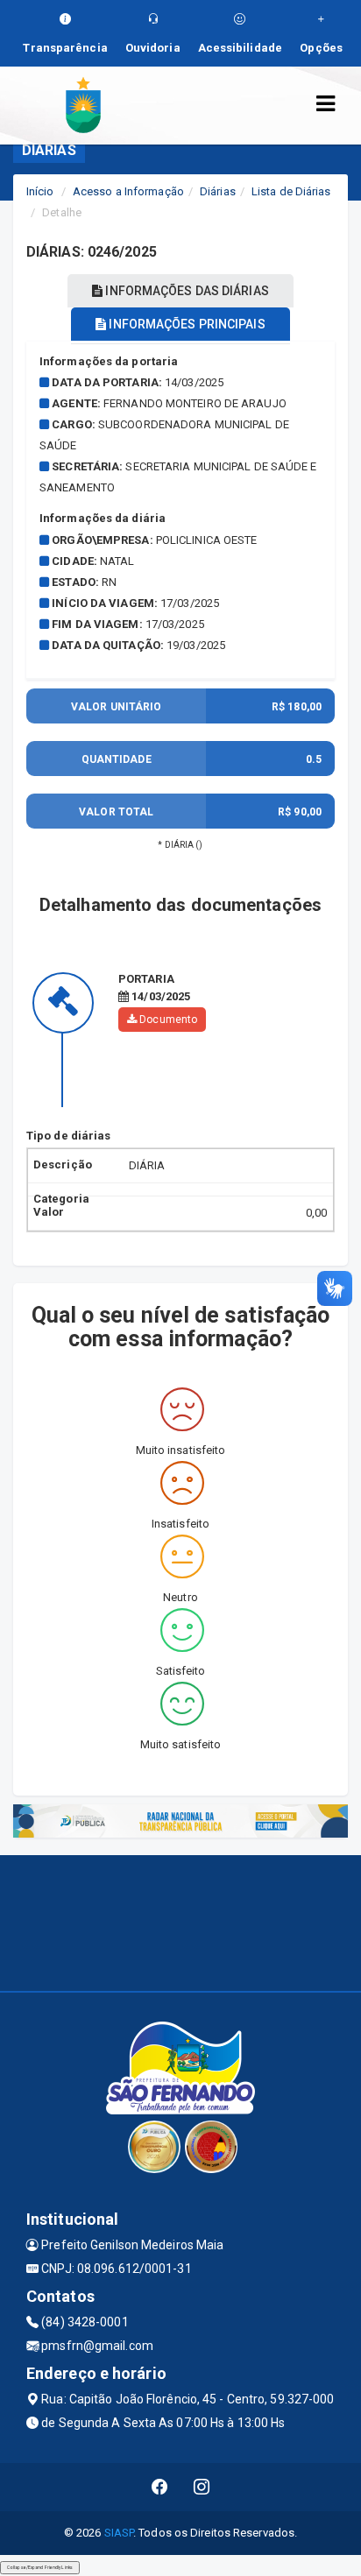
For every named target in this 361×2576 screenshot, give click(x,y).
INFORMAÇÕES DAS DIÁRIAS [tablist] (185, 291)
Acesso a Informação (128, 191)
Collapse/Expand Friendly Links (40, 2567)
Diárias (218, 191)
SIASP (119, 2533)
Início (40, 191)
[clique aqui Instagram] (202, 2487)
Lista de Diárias (291, 191)
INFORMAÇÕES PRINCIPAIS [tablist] (185, 324)
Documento (167, 1020)
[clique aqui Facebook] (160, 2487)
